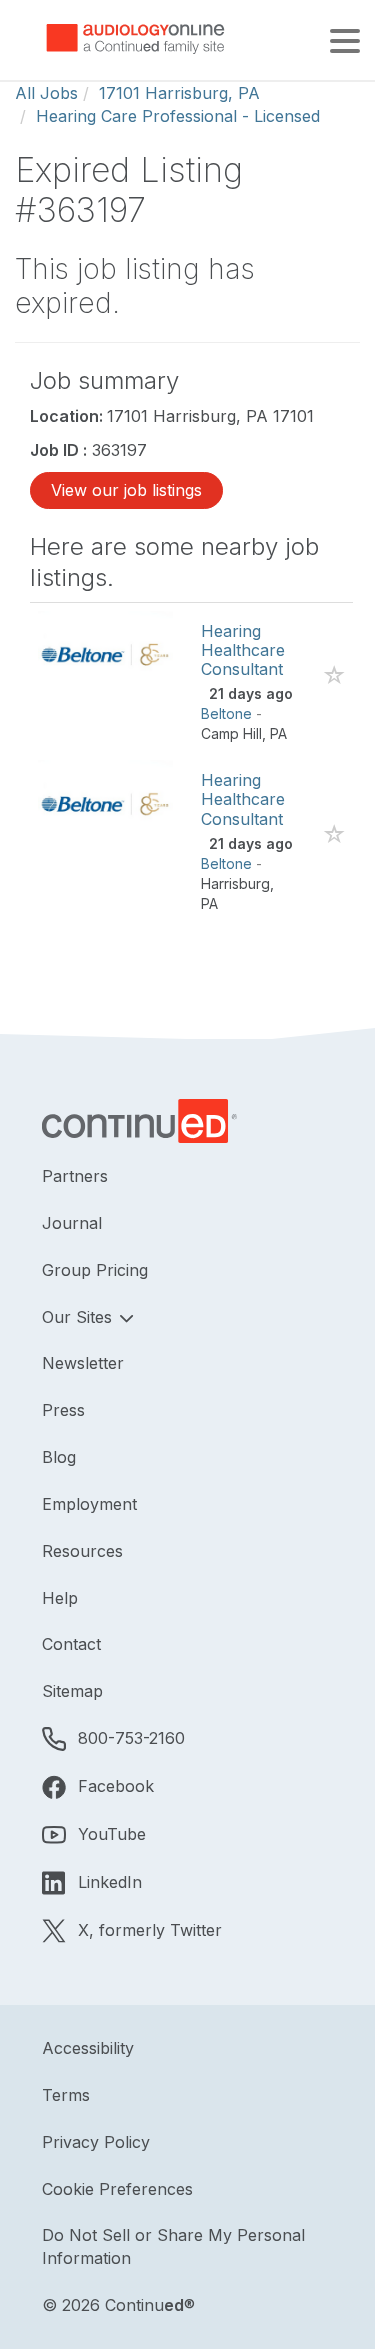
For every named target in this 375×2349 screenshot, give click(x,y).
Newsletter (83, 1363)
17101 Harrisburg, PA (179, 93)
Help (60, 1598)
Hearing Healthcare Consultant (243, 650)
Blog (59, 1457)
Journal (72, 1223)
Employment (89, 1504)
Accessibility (88, 2048)
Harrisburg (235, 883)
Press (63, 1410)
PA (278, 733)
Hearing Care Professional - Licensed (178, 116)
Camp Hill (231, 733)
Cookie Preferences (117, 2189)
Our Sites (79, 1317)
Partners (75, 1176)
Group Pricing (95, 1270)
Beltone (226, 713)
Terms (66, 2095)
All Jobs (46, 93)
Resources (82, 1551)
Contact (71, 1644)
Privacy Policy (96, 2142)
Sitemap (72, 1691)
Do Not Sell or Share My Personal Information (173, 2246)
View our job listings (126, 490)
